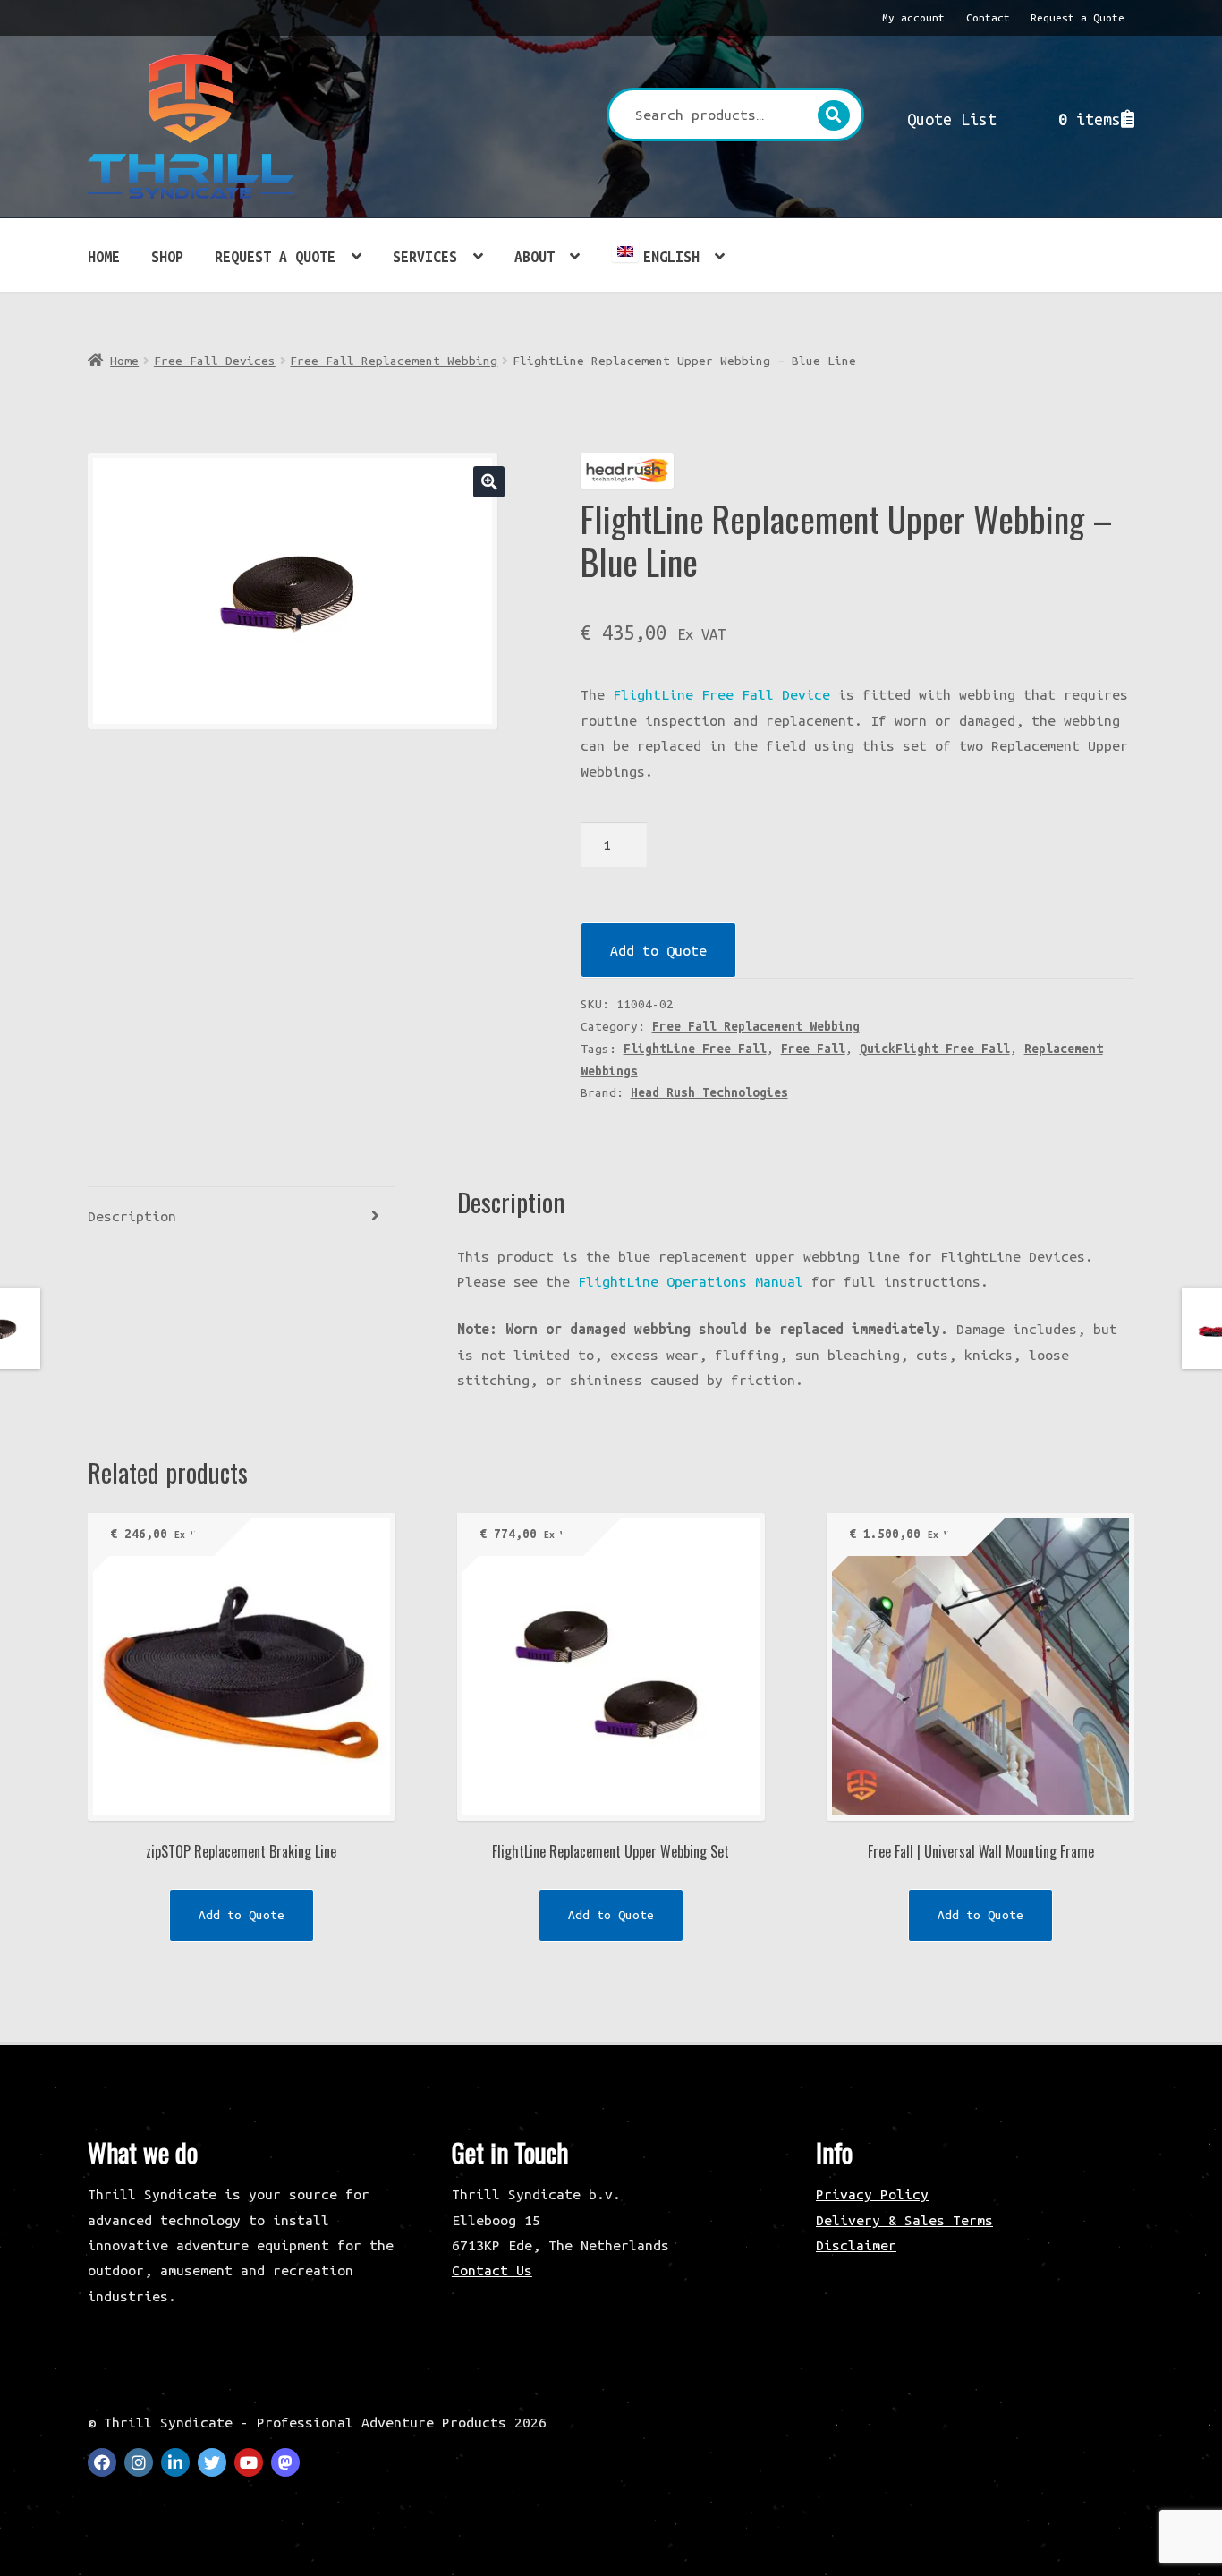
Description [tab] (132, 1216)
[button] (489, 482)
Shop (167, 257)
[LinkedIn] (175, 2462)
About (535, 257)
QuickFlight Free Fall (935, 1049)
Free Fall (813, 1049)
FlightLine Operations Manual (691, 1281)
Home (104, 257)
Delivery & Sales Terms (904, 2220)
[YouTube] (249, 2462)
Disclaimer (856, 2245)
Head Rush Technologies (709, 1092)
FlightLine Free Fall (695, 1049)
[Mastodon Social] (285, 2462)
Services (425, 257)
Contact (988, 17)
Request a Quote (1078, 17)
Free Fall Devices (215, 361)
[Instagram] (139, 2462)
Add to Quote (658, 950)
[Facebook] (102, 2462)
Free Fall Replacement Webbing (394, 361)
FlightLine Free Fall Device (721, 694)
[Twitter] (212, 2462)
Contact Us (492, 2270)
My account (913, 17)
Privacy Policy (872, 2194)
